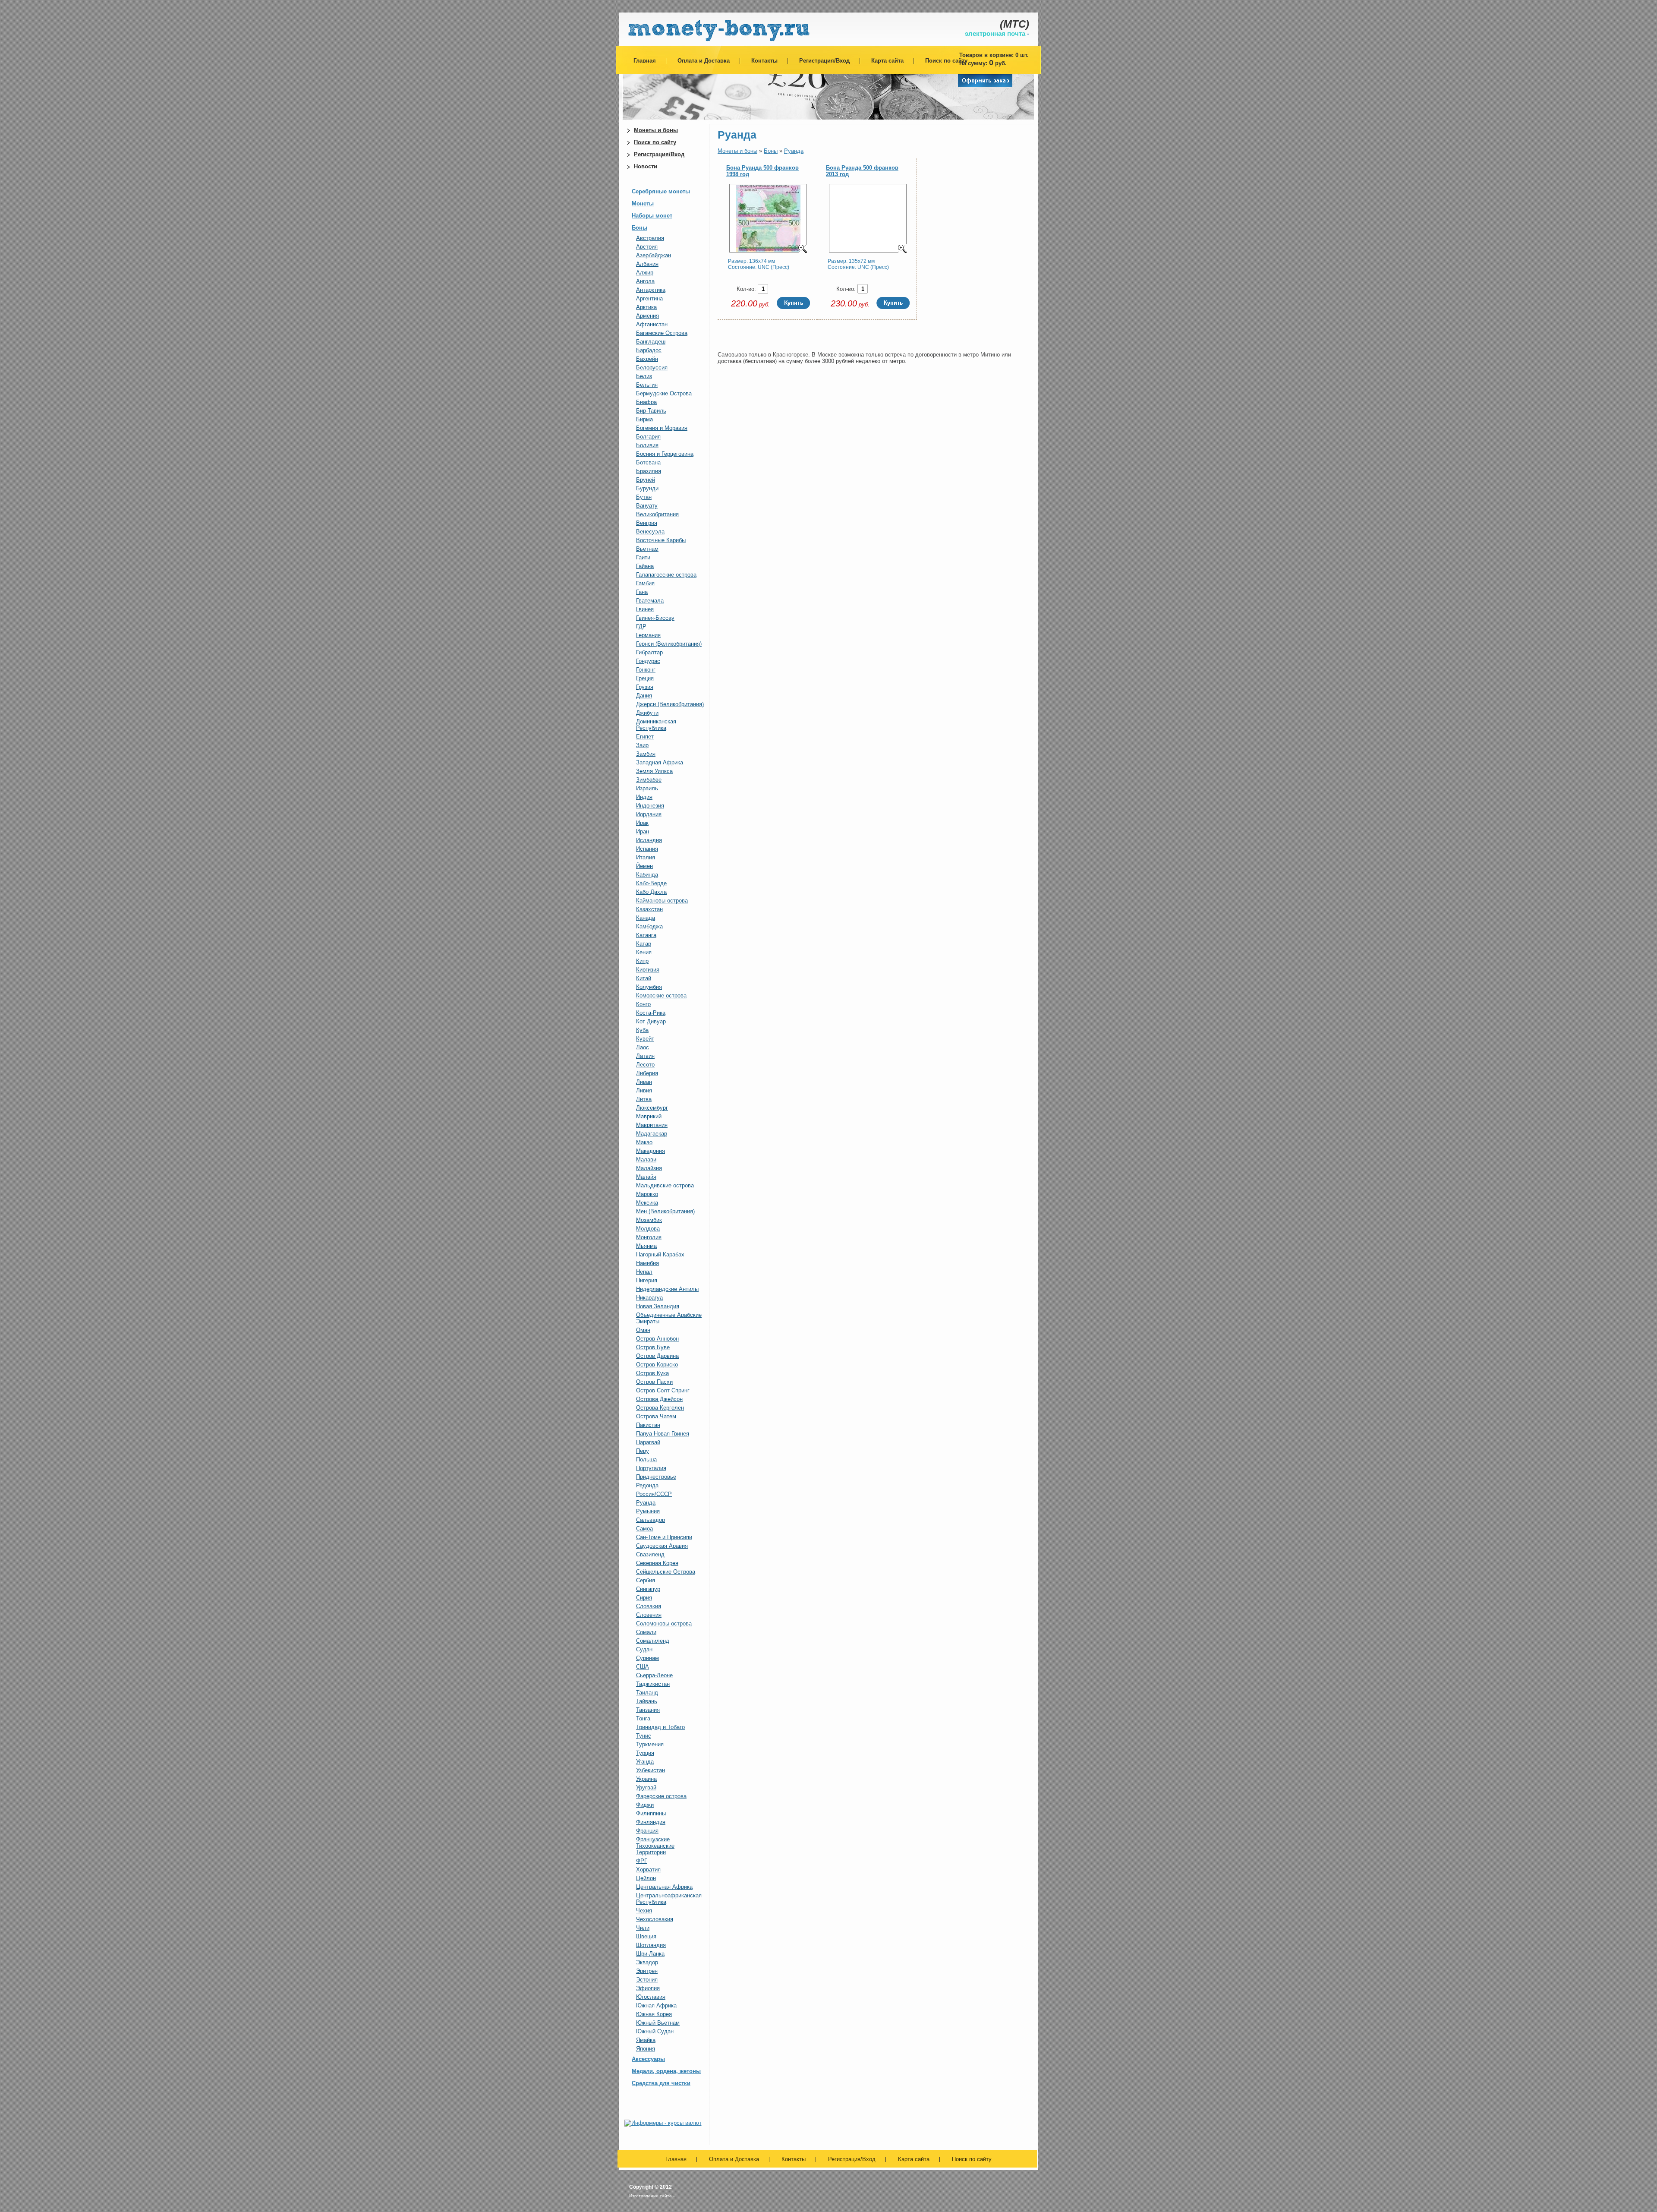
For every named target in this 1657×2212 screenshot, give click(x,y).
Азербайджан (654, 255)
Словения (649, 1615)
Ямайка (646, 2040)
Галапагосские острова (666, 575)
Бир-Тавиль (651, 411)
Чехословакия (655, 1919)
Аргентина (649, 298)
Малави (646, 1160)
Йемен (644, 866)
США (643, 1667)
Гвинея (645, 609)
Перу (643, 1451)
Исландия (649, 840)
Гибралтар (649, 652)
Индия (644, 797)
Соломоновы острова (664, 1624)
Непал (644, 1272)
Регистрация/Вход (824, 61)
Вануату (647, 506)
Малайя (646, 1177)
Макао (644, 1142)
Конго (643, 1004)
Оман (643, 1330)
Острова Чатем (656, 1416)
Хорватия (648, 1870)
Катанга (646, 935)
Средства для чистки (661, 2083)
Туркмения (650, 1744)
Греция (645, 678)
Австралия (650, 238)
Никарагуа (649, 1298)
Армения (647, 316)
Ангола (645, 281)
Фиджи (645, 1805)
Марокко (647, 1194)
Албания (647, 264)
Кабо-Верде (651, 883)
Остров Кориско (657, 1365)
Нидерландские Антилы (667, 1289)
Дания (644, 696)
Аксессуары (648, 2059)
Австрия (647, 247)
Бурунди (647, 488)
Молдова (648, 1229)
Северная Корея (657, 1563)
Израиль (647, 788)
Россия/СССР (654, 1494)
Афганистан (652, 324)
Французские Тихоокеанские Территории (655, 1846)
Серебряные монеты (661, 191)
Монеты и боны (656, 130)
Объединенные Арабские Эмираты (669, 1318)
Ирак (642, 823)
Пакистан (648, 1425)
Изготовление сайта (651, 2196)
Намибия (647, 1263)
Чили (643, 1928)
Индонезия (650, 806)
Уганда (645, 1762)
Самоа (644, 1529)
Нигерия (647, 1280)
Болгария (648, 437)
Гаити (643, 557)
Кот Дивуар (651, 1021)
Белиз (644, 376)
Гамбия (645, 583)
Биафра (646, 402)
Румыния (648, 1511)
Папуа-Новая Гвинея (663, 1434)
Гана (642, 592)
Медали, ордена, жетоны (666, 2071)
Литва (644, 1099)
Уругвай (646, 1788)
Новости (646, 166)
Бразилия (649, 471)
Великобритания (657, 514)
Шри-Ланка (650, 1954)
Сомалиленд (653, 1641)
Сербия (646, 1580)
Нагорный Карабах (660, 1254)
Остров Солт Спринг (663, 1390)
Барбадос (649, 350)
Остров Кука (652, 1373)
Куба (642, 1030)
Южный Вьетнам (658, 2023)
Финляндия (651, 1822)
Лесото (645, 1065)
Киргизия (648, 970)
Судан (644, 1649)
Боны (639, 228)
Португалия (651, 1468)
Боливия (647, 445)
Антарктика (651, 290)
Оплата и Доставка (704, 61)
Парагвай (648, 1442)
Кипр (642, 961)
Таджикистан (653, 1684)
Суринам (647, 1658)
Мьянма (646, 1246)
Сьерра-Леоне (654, 1675)
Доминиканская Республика (656, 725)
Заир (642, 745)
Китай (644, 978)
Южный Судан (655, 2031)
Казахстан (649, 909)
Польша (646, 1459)
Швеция (646, 1936)
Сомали (646, 1632)
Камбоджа (649, 926)
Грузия (645, 687)
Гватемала (650, 601)
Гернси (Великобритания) (669, 644)
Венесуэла (650, 532)
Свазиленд (650, 1554)
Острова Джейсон (659, 1399)
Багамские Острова (662, 333)
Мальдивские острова (665, 1185)
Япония (646, 2049)
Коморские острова (661, 996)
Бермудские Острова (664, 393)
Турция (645, 1753)
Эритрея (647, 1971)
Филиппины (651, 1813)
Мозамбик (649, 1220)
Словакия (649, 1606)
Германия (648, 635)
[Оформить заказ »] (985, 80)
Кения (644, 952)
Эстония (647, 1980)
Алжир (645, 273)
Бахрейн (647, 359)
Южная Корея (654, 2014)
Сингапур (648, 1589)
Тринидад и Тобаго (660, 1727)
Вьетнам (647, 549)
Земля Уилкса (654, 771)
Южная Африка (656, 2005)
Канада (646, 918)
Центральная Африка (664, 1887)
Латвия (645, 1056)
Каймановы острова (662, 901)
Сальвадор (651, 1520)
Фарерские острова (661, 1796)
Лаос (643, 1047)
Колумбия (649, 987)
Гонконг (646, 670)
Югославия (651, 1997)
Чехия (644, 1911)
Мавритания (652, 1125)
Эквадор (647, 1962)
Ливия (644, 1090)
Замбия (646, 754)
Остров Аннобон (657, 1339)
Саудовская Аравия (662, 1546)
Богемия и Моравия (662, 428)
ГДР (641, 626)
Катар (644, 944)
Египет (645, 737)
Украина (646, 1779)
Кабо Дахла (651, 892)
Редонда (647, 1485)
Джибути (647, 713)
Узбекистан (651, 1770)
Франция (647, 1831)
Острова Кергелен (660, 1408)
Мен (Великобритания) (665, 1211)
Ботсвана (648, 462)
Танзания (648, 1710)
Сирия (644, 1598)
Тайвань (647, 1701)
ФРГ (642, 1861)
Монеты (643, 204)
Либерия (647, 1073)
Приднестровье (656, 1477)
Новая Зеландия (658, 1306)
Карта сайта (887, 61)
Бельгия (647, 385)
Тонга (643, 1718)
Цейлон (646, 1878)
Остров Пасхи (654, 1382)
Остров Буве (653, 1347)
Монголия (649, 1237)
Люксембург (652, 1108)
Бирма (644, 419)
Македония (651, 1151)
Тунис (644, 1736)
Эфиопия (648, 1988)
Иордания (649, 814)
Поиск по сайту (946, 61)
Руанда (646, 1503)
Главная (645, 61)
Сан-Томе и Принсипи (664, 1537)
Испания (647, 849)
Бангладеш (651, 342)
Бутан (644, 497)
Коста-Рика (651, 1013)
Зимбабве (649, 780)
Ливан (644, 1082)
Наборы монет (652, 216)
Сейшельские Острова (666, 1572)
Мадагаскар (652, 1134)
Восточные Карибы (661, 540)
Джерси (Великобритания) (670, 704)
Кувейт (645, 1039)
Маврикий (649, 1116)
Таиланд (647, 1693)
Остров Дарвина (657, 1356)
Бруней (646, 480)
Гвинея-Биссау (655, 618)
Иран (643, 831)
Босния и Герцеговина (665, 454)
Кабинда (647, 875)
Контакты (764, 61)
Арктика (646, 307)
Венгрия (647, 523)
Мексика (647, 1203)
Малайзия (649, 1168)
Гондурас (648, 661)
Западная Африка (660, 762)
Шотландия (651, 1945)
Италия (646, 857)
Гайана (645, 566)
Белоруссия (652, 368)
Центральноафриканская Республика (669, 1899)
